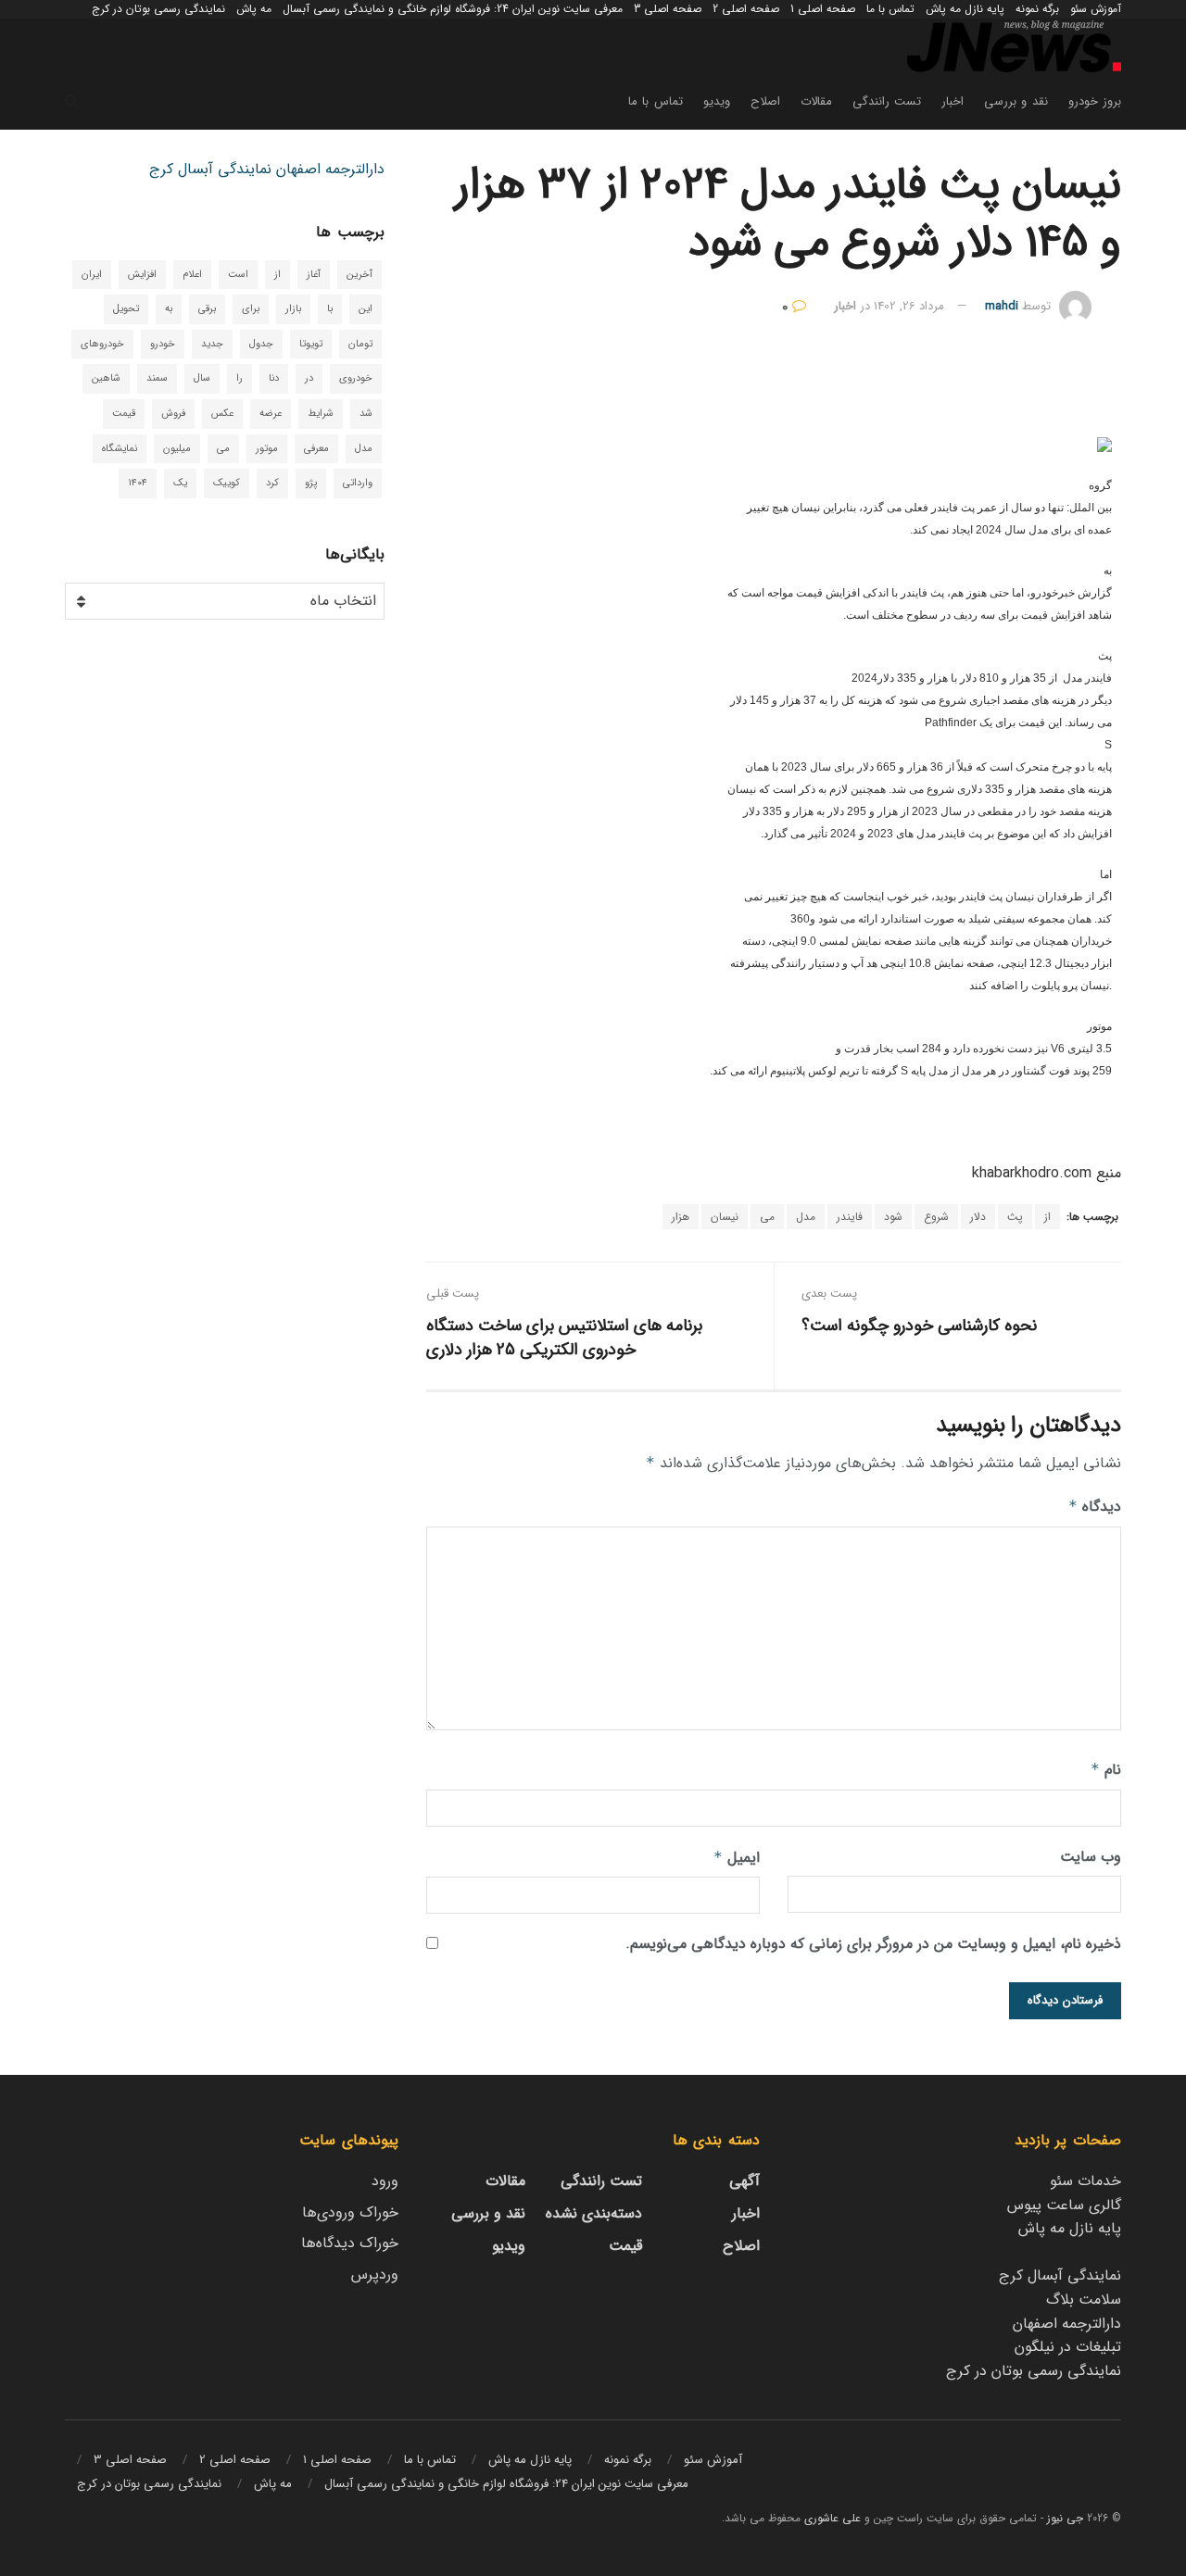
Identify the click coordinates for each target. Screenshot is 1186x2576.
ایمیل (737, 1858)
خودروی (356, 378)
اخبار (953, 101)
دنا (274, 378)
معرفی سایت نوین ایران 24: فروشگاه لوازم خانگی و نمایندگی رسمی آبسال (453, 9)
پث (1015, 1217)
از (1047, 1217)
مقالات (816, 101)
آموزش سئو (1096, 9)
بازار (293, 309)
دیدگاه (1095, 1507)
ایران (92, 275)
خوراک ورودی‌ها (350, 2212)
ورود (385, 2181)
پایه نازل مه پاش (965, 9)
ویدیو (717, 101)
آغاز (314, 275)
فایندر (850, 1217)
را (240, 378)
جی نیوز (1065, 2518)
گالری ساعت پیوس (1064, 2205)
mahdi (1002, 306)
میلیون (177, 449)
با (330, 309)
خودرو (163, 344)
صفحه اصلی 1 (823, 9)
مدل (806, 1217)
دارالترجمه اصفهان (330, 169)
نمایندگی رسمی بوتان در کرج (158, 9)
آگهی (744, 2181)
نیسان (725, 1217)
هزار (681, 1217)
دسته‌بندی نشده (594, 2213)
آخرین (360, 275)
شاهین (106, 378)
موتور (267, 449)
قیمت (124, 414)
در (309, 378)
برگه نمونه (1037, 9)
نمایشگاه (120, 449)
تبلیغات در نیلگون (1068, 2347)
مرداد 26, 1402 (909, 306)
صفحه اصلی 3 (668, 9)
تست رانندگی (887, 101)
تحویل (126, 309)
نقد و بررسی (1016, 101)
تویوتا (311, 344)
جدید (212, 344)
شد (366, 414)
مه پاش (254, 9)
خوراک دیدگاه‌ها (350, 2243)
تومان (360, 344)
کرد (272, 483)
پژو (311, 483)
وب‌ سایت (1091, 1857)
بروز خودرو (1095, 101)
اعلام (192, 275)
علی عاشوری (833, 2518)
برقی (207, 309)
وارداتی (358, 483)
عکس (222, 414)
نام (1106, 1770)
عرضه (271, 414)
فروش (173, 414)
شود (893, 1217)
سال (202, 378)
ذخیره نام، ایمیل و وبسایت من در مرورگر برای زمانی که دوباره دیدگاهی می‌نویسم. (873, 1944)
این (366, 309)
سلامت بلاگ (1084, 2300)
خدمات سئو (1085, 2181)
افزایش (142, 275)
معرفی (316, 449)
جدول (261, 344)
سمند (157, 378)
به (169, 309)
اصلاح (765, 101)
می (767, 1217)
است (238, 275)
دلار (978, 1217)
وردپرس (375, 2274)
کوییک (227, 483)
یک (180, 483)
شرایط (321, 414)
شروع (936, 1217)
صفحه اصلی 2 (746, 9)
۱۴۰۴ (138, 483)
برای (251, 309)
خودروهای (102, 344)
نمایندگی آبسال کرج (210, 169)
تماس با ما (890, 9)
